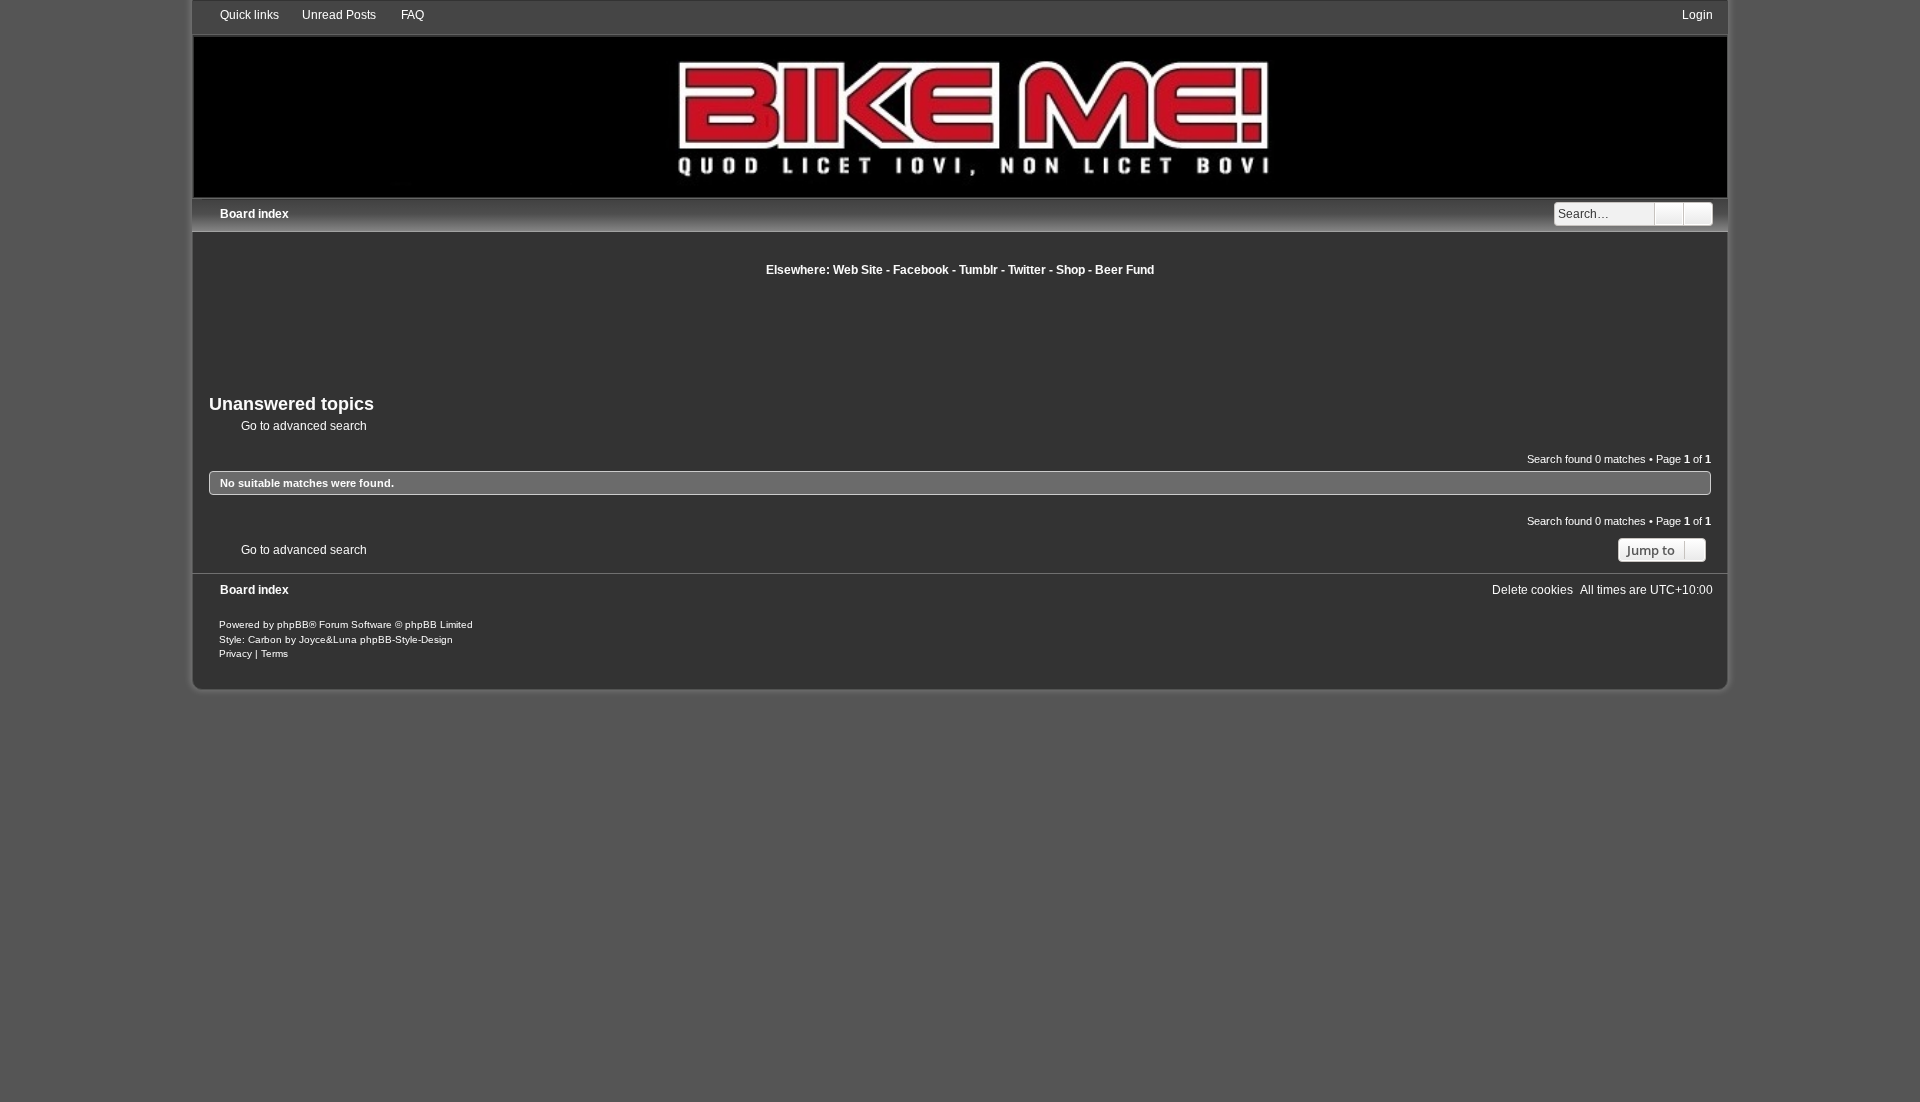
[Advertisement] (960, 333)
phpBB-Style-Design (406, 639)
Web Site (858, 270)
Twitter (1027, 270)
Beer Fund (1124, 270)
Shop (1070, 270)
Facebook (921, 270)
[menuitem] (330, 15)
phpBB (293, 624)
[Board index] (959, 101)
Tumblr (978, 270)
